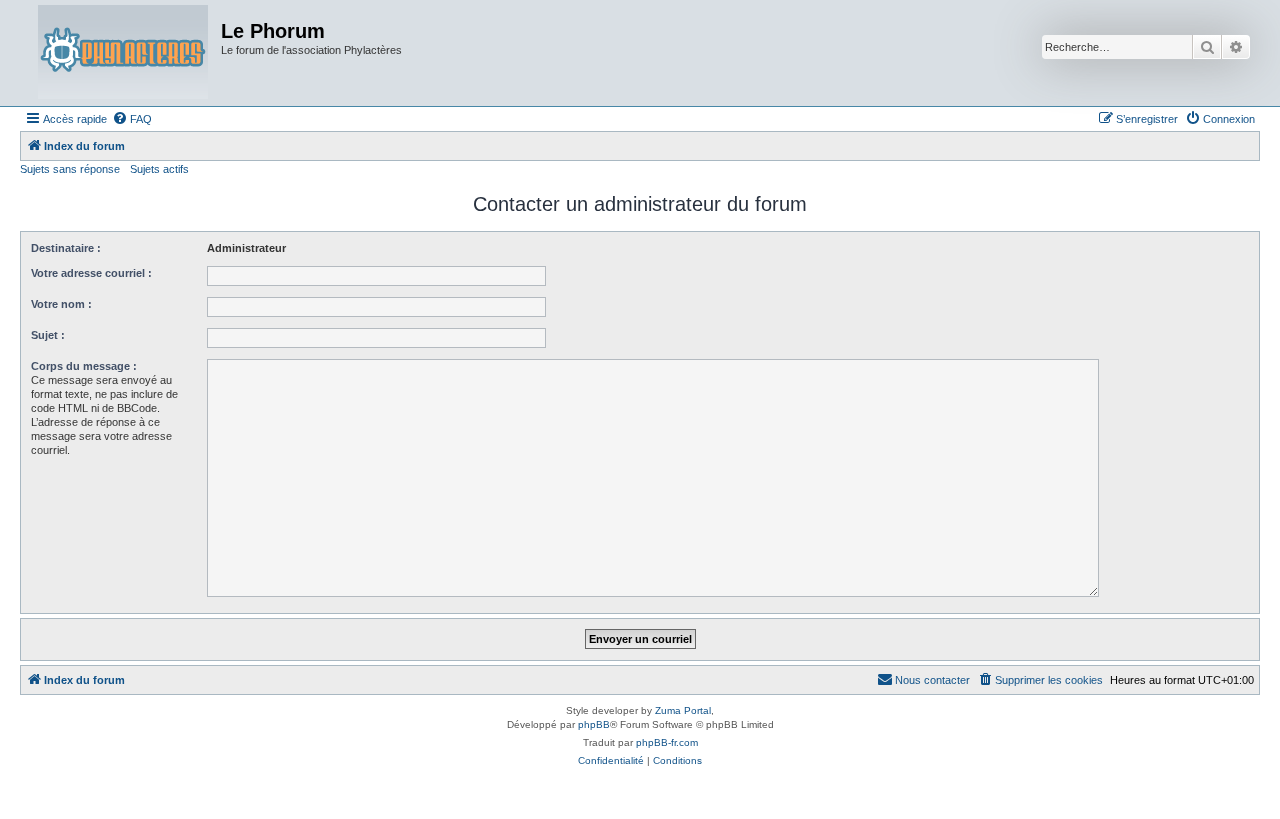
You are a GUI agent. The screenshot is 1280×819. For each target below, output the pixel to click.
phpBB (594, 724)
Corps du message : (84, 366)
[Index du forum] (123, 53)
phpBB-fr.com (667, 742)
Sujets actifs (159, 169)
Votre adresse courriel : (91, 273)
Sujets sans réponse (70, 169)
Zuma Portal (683, 710)
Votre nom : (61, 304)
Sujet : (48, 335)
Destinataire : (66, 248)
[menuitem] (132, 119)
